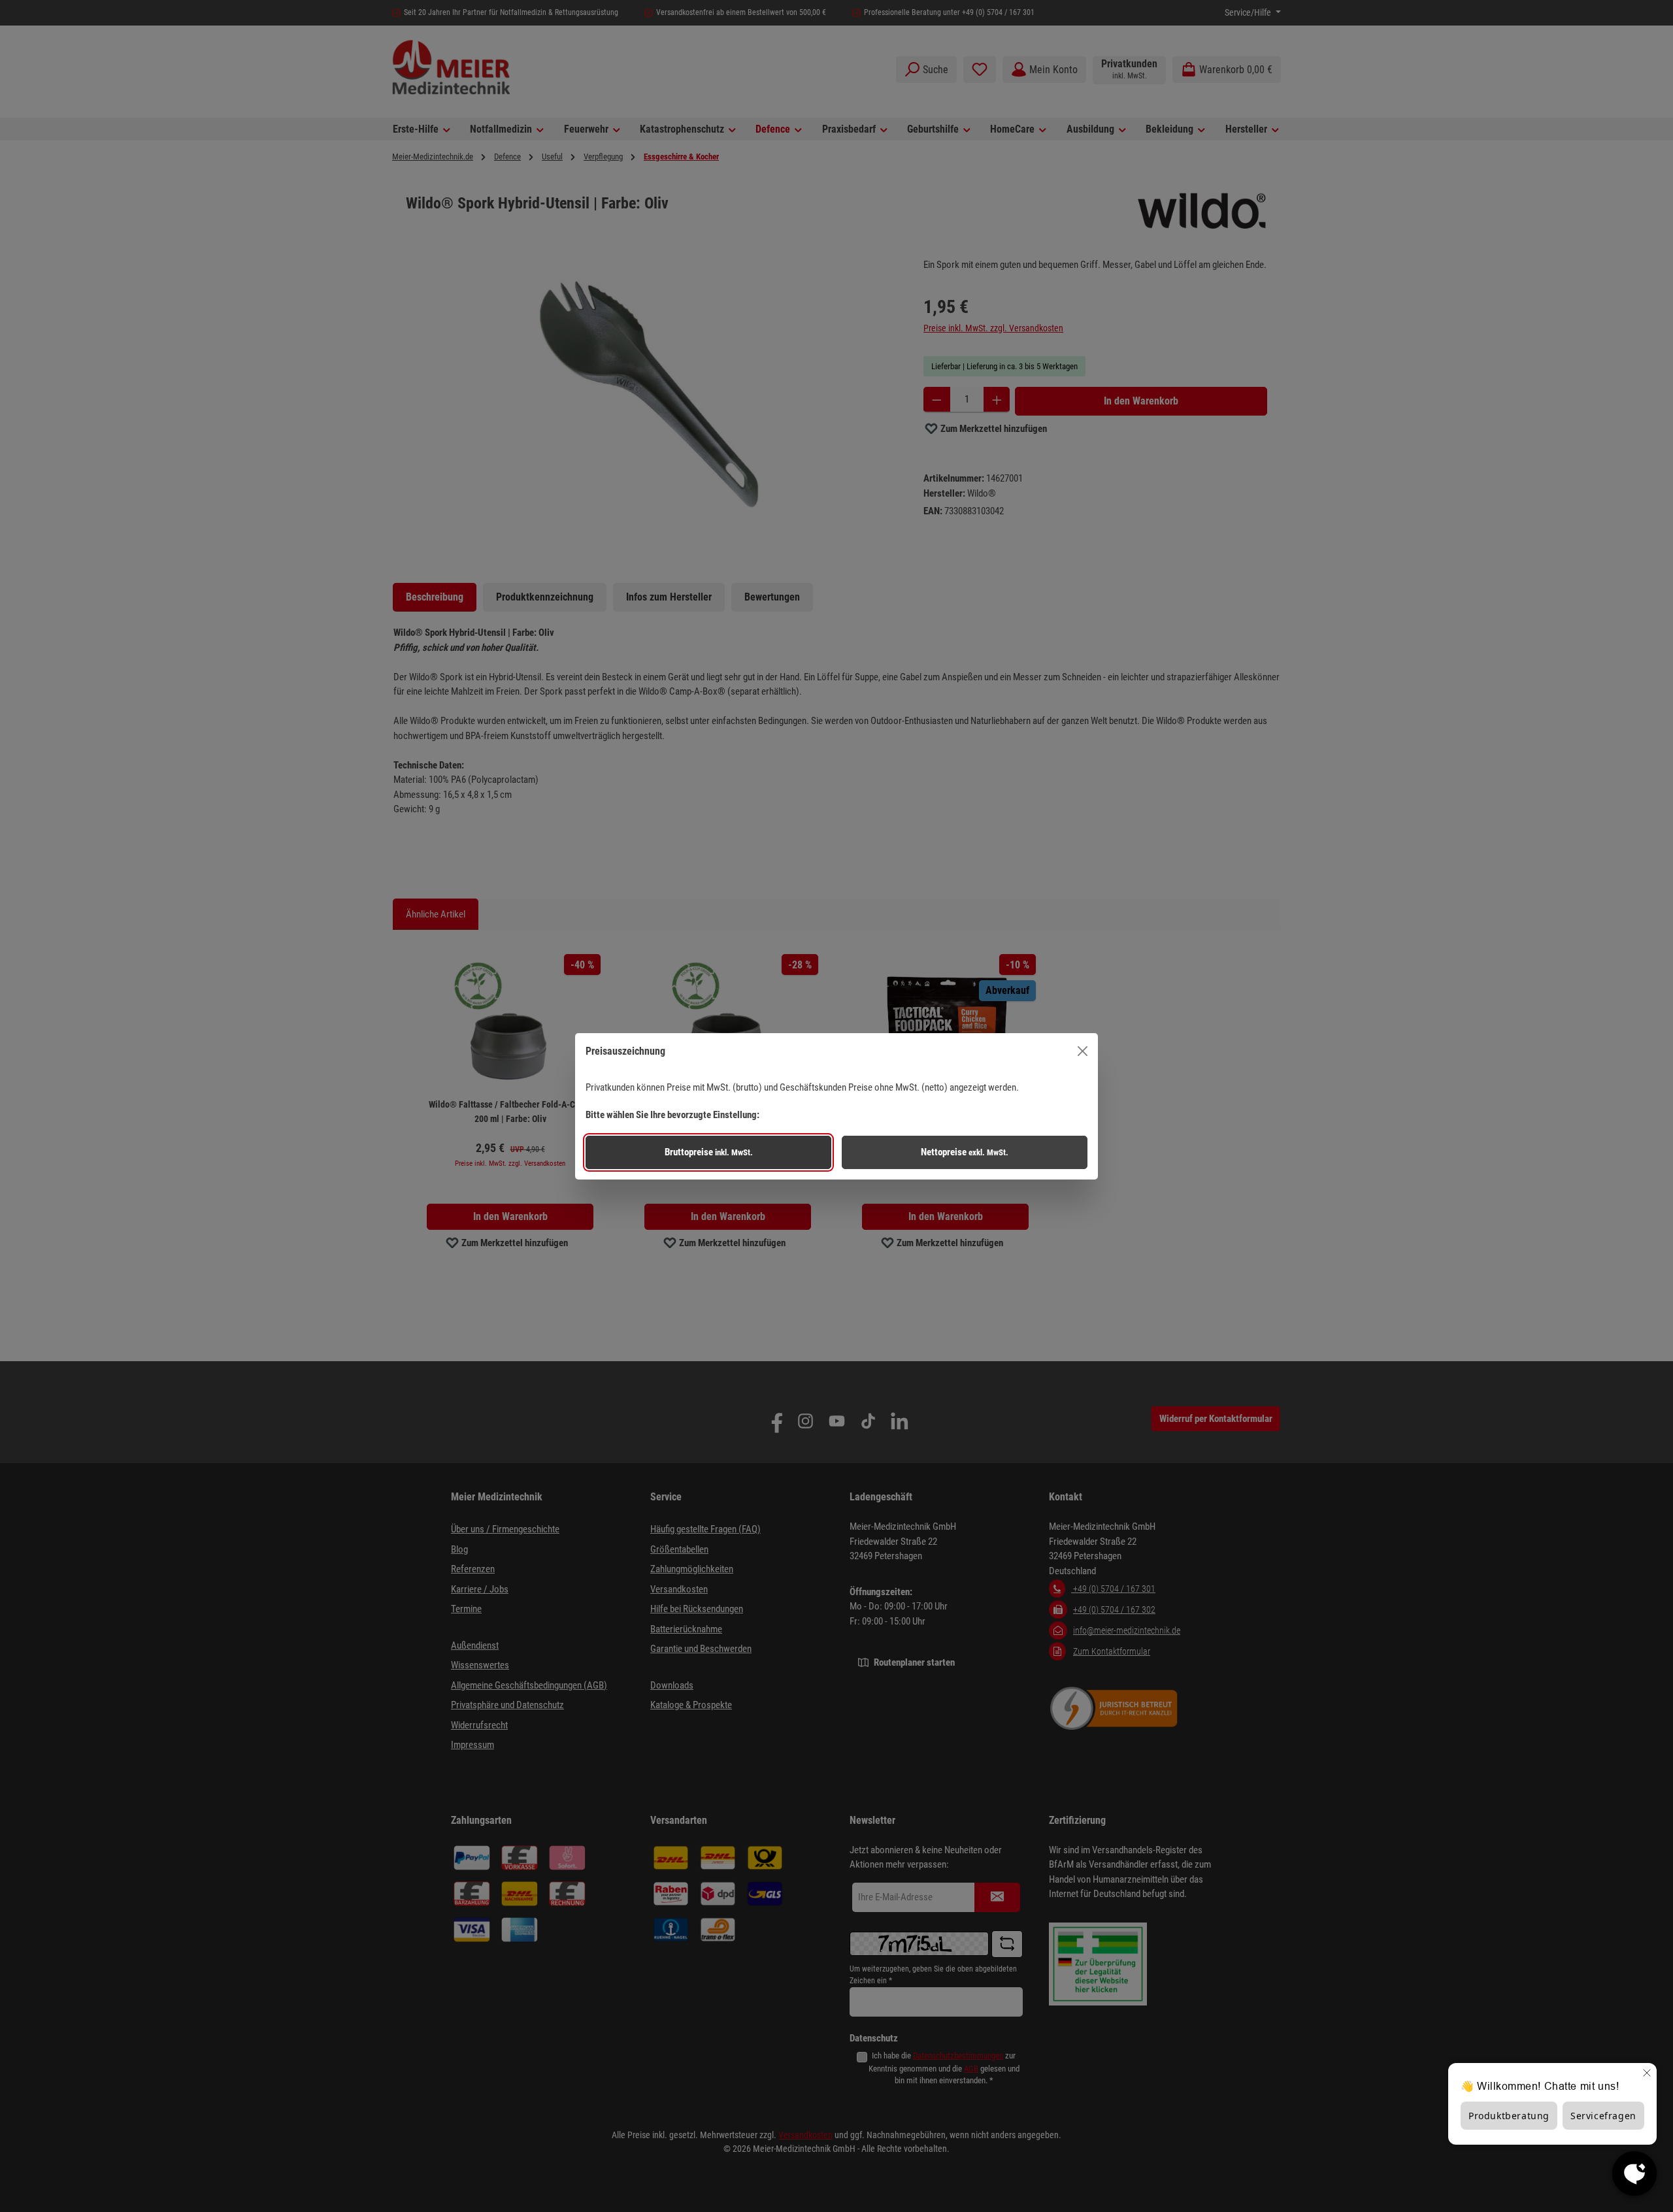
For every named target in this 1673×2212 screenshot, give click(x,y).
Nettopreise (965, 1152)
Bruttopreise (709, 1152)
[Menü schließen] (1083, 1051)
